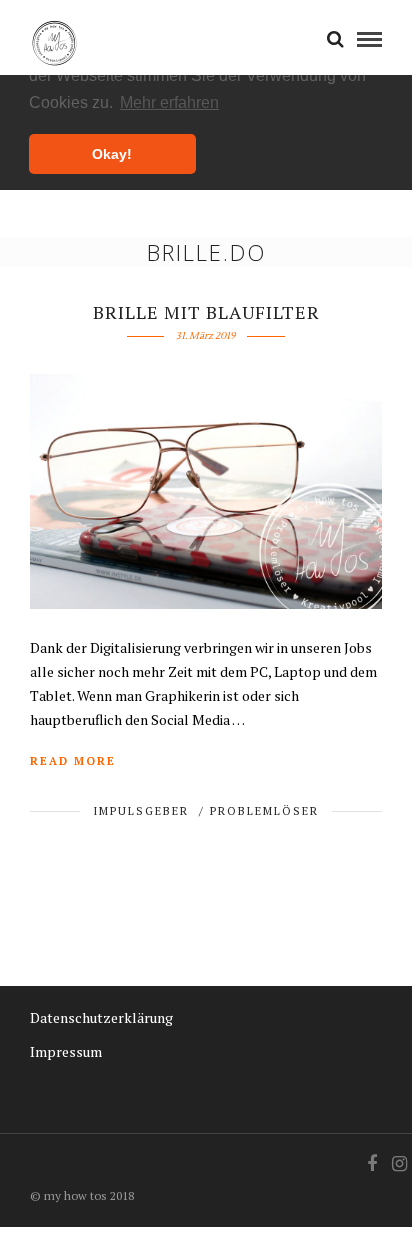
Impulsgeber (141, 811)
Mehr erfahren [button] (169, 102)
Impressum (66, 1051)
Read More (73, 761)
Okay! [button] (112, 154)
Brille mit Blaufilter (206, 312)
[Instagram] (399, 1164)
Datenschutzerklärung (101, 1017)
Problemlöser (264, 811)
